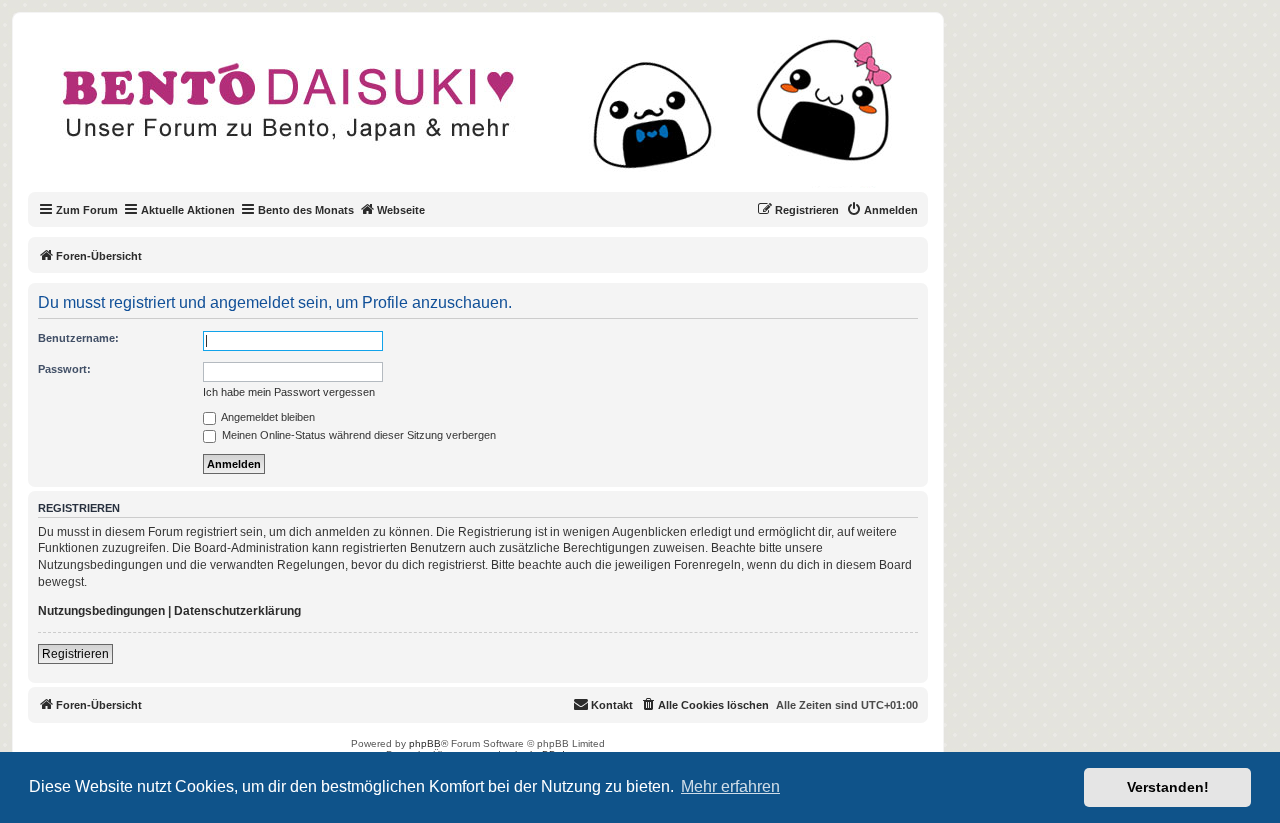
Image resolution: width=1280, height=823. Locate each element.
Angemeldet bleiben (267, 417)
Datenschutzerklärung (237, 611)
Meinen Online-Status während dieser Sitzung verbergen (357, 435)
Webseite (401, 210)
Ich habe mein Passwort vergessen (289, 392)
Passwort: (64, 369)
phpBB (425, 743)
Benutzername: (78, 338)
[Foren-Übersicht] (494, 114)
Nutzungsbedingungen (101, 611)
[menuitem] (882, 210)
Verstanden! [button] (1168, 787)
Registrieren (75, 654)
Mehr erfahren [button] (730, 786)
